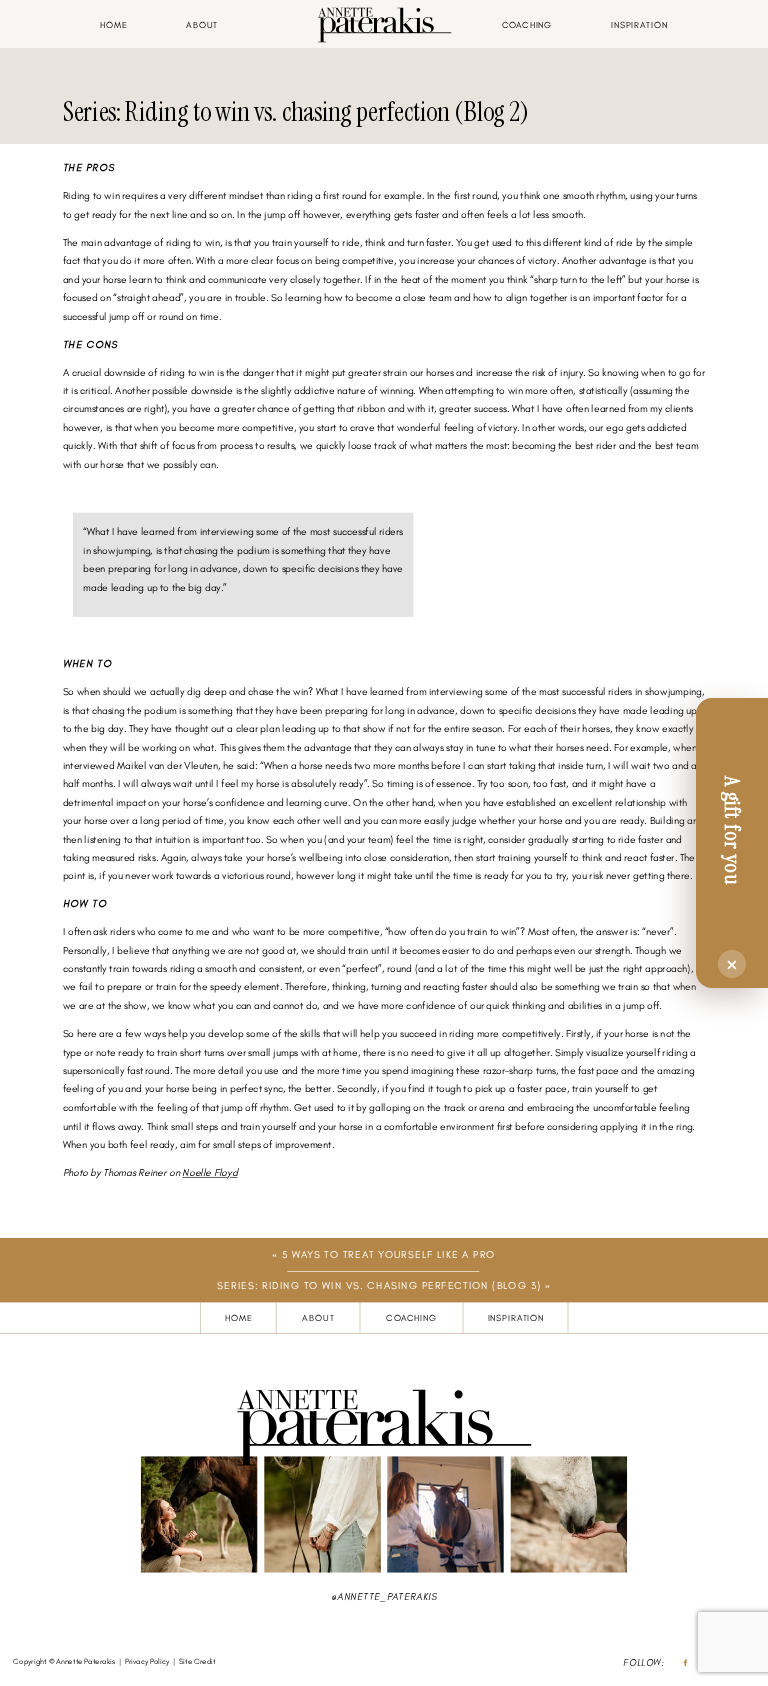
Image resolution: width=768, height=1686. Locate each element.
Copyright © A (36, 1662)
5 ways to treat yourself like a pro (389, 1255)
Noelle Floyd (209, 1173)
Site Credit (197, 1662)
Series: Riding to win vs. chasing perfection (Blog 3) (379, 1285)
